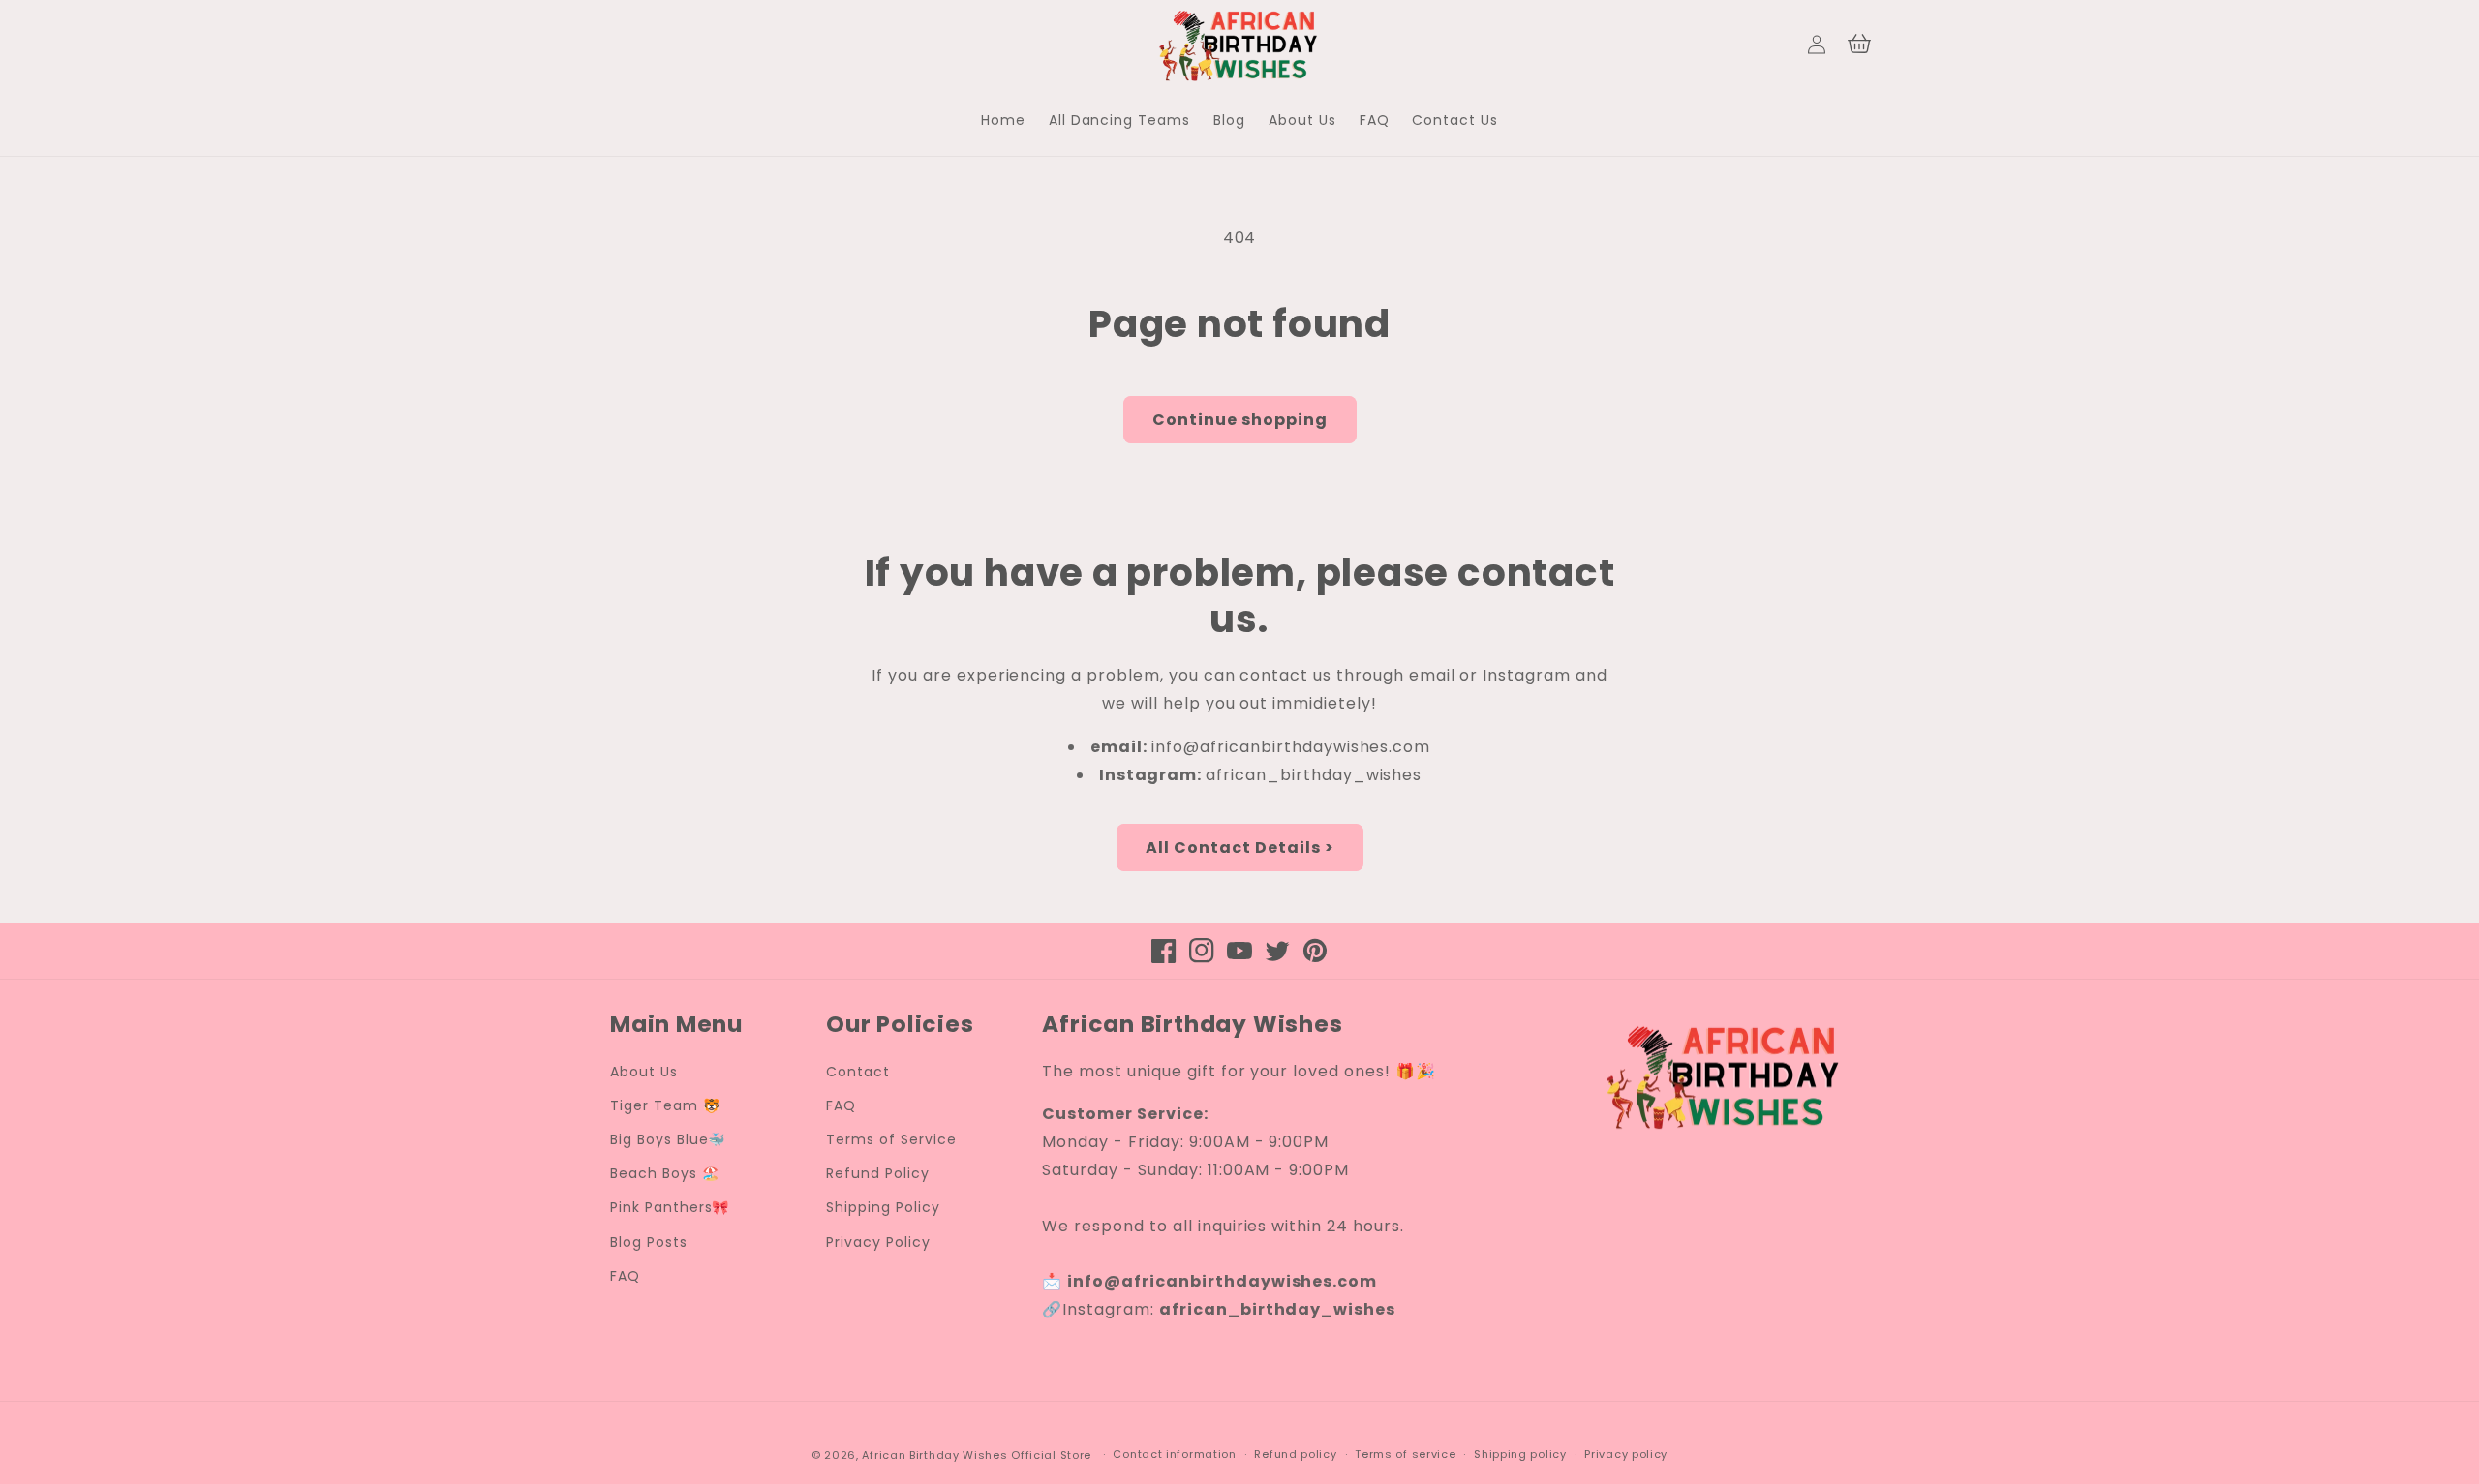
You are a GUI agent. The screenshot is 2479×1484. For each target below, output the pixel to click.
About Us (644, 1072)
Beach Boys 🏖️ (665, 1173)
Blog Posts (649, 1242)
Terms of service (1405, 1454)
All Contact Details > (1240, 848)
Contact (858, 1072)
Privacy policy (1626, 1454)
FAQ (625, 1276)
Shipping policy (1520, 1454)
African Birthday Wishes (934, 1455)
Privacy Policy (878, 1242)
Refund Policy (877, 1173)
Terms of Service (891, 1139)
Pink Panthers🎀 (670, 1207)
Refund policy (1295, 1454)
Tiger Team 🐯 (665, 1105)
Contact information (1174, 1454)
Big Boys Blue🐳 (668, 1139)
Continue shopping (1240, 420)
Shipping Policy (883, 1207)
